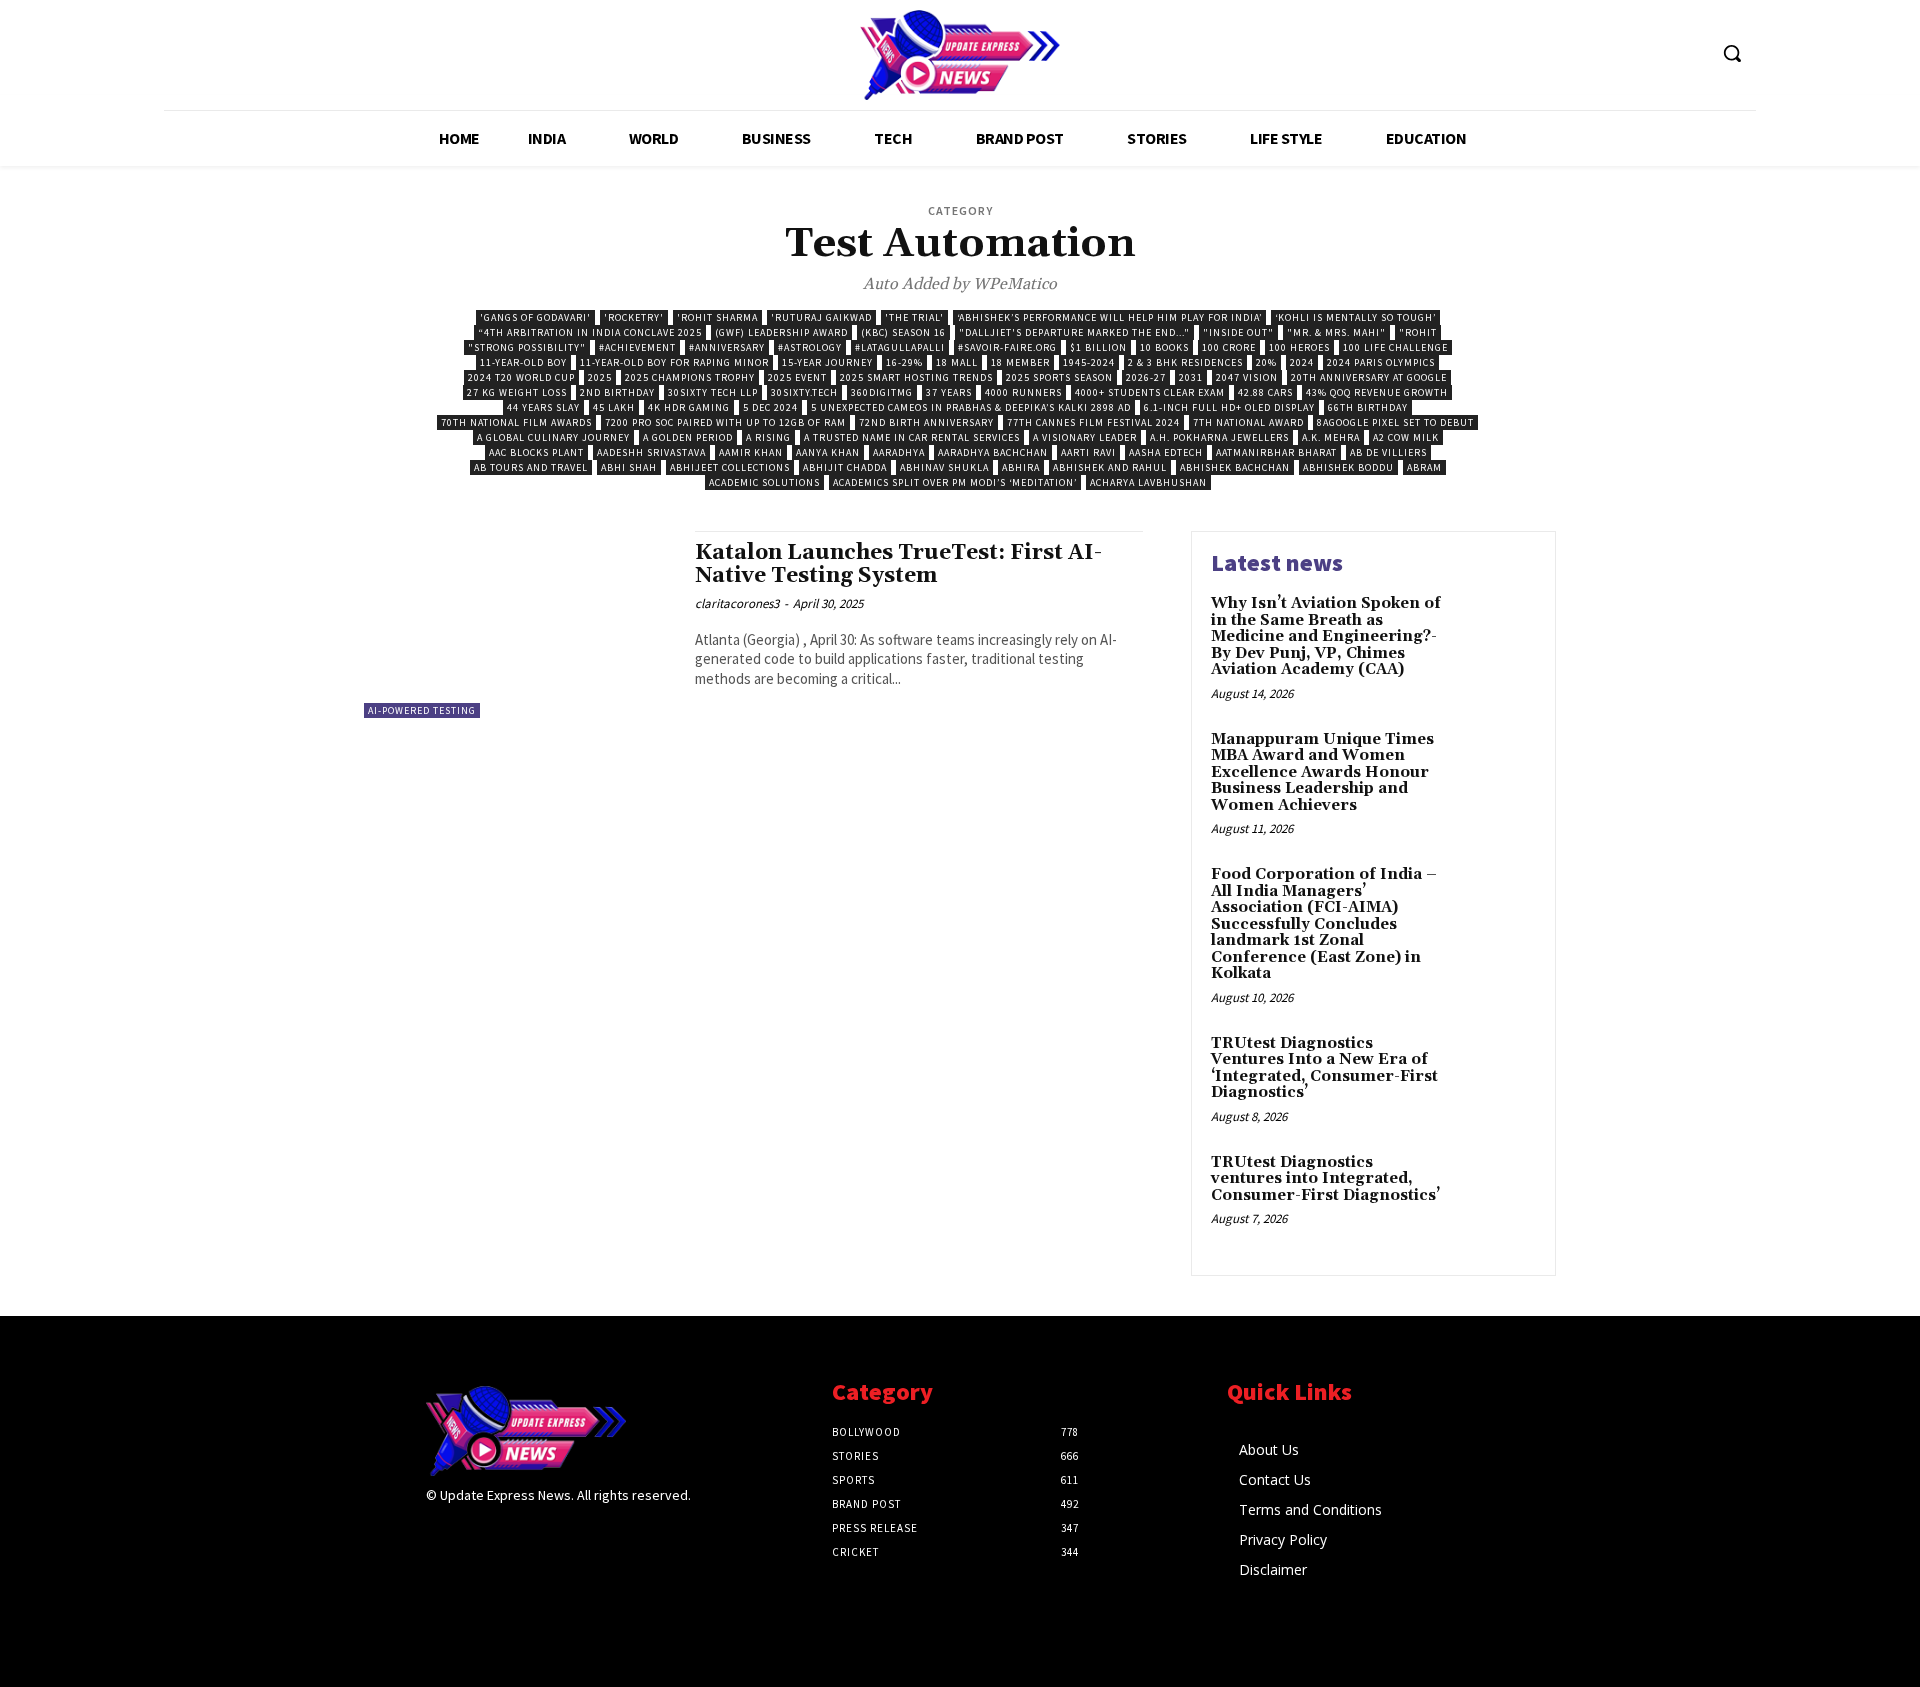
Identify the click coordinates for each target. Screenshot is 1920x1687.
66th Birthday (1368, 407)
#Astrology (810, 347)
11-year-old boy (523, 362)
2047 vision (1247, 377)
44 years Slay (543, 407)
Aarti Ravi (1088, 452)
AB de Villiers (1388, 452)
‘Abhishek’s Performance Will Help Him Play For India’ (1109, 317)
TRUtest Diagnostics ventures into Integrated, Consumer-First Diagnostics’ (1325, 1179)
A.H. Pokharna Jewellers (1219, 437)
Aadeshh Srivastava (651, 452)
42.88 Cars (1265, 392)
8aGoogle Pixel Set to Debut (1395, 422)
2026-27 (1146, 377)
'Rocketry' (634, 317)
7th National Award (1248, 422)
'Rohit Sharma (717, 317)
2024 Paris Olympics (1381, 362)
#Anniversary (727, 347)
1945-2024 (1089, 362)
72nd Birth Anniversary (926, 422)
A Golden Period (688, 437)
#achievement (637, 347)
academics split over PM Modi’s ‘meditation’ (955, 482)
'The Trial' (914, 317)
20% (1266, 362)
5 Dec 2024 (770, 407)
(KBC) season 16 (903, 332)
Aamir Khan (751, 452)
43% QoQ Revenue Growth (1377, 392)
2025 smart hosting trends (916, 377)
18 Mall (957, 362)
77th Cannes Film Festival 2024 (1093, 422)
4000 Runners (1023, 392)
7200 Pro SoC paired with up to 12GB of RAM (725, 422)
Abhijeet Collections (730, 467)
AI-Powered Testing (422, 710)
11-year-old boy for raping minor (674, 362)
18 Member (1020, 362)
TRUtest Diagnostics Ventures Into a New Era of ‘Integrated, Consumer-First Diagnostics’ (1324, 1068)
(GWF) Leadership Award (781, 332)
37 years (949, 392)
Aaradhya (899, 452)
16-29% (904, 362)
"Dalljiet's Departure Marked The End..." (1074, 332)
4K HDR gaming (689, 407)
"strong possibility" (527, 347)
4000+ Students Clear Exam (1150, 392)
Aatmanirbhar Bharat (1276, 452)
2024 (1302, 362)
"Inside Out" (1238, 332)
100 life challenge (1395, 347)
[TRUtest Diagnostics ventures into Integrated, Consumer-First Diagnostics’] (1493, 1193)
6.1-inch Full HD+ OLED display (1229, 407)
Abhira (1021, 467)
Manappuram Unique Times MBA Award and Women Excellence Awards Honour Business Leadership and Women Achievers (1322, 772)
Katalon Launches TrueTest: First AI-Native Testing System (898, 564)
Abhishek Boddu (1348, 467)
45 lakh (614, 407)
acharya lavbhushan (1148, 482)
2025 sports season (1059, 377)
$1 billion (1098, 347)
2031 (1191, 377)
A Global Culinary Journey (553, 437)
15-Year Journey (827, 362)
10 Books (1164, 347)
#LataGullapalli (900, 347)
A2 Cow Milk (1406, 437)
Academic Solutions (764, 482)
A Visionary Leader (1085, 437)
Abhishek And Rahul (1110, 467)
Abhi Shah (629, 467)
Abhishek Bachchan (1235, 467)
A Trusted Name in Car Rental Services (912, 437)
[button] (1732, 53)
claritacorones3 (737, 603)
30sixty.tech (804, 392)
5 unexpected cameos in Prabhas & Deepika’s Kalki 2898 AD (971, 407)
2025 (600, 377)
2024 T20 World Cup (521, 377)
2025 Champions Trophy (690, 377)
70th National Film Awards (516, 422)
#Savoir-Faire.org (1007, 347)
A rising (768, 437)
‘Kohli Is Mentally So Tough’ (1355, 317)
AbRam (1424, 467)
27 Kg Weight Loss (517, 392)
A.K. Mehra (1331, 437)
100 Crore (1229, 347)
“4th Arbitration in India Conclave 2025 (590, 332)
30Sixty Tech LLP (713, 392)
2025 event (797, 377)
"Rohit (1418, 332)
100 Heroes (1299, 347)
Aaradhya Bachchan (993, 452)
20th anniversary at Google (1369, 377)
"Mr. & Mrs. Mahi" (1336, 332)
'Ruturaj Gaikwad (821, 317)
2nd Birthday (617, 392)
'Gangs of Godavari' (535, 317)
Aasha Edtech (1166, 452)
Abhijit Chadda (845, 467)
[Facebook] (438, 1534)
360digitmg (882, 392)
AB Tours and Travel (531, 467)
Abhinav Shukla (944, 467)
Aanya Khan (828, 452)
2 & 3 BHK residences (1185, 362)
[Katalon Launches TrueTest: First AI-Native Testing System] (519, 624)
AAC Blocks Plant (536, 452)
